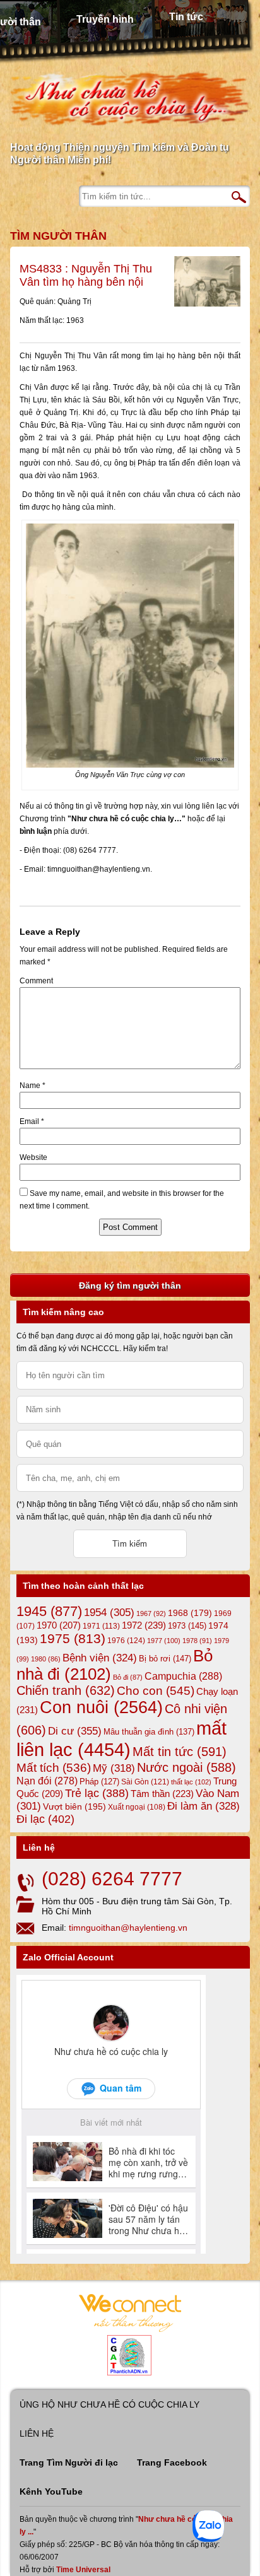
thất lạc (191, 1782)
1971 (101, 1626)
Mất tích (54, 1768)
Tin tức (186, 17)
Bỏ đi (128, 1677)
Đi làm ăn (204, 1806)
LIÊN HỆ (37, 2433)
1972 (144, 1625)
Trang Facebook (172, 2462)
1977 (164, 1641)
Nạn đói (47, 1781)
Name (32, 1086)
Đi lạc (45, 1819)
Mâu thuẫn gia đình (149, 1732)
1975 (73, 1639)
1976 (126, 1641)
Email (32, 1121)
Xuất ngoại (137, 1807)
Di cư (75, 1731)
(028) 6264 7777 (112, 1879)
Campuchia (183, 1676)
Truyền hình (105, 19)
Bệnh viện (100, 1658)
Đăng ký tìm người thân (130, 1285)
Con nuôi (101, 1707)
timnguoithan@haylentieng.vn (128, 1928)
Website (33, 1157)
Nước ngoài (186, 1767)
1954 (109, 1613)
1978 (197, 1641)
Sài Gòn (145, 1782)
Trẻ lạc (97, 1793)
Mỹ (114, 1768)
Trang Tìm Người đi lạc (69, 2462)
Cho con (156, 1690)
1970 (59, 1625)
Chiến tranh (66, 1690)
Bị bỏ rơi (165, 1659)
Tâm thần (162, 1794)
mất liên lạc (121, 1739)
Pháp (99, 1782)
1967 (151, 1613)
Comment (36, 981)
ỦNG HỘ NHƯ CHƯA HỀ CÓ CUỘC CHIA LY (109, 2404)
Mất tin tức (180, 1752)
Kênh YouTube (51, 2491)
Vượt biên (74, 1806)
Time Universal (83, 2570)
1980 (46, 1659)
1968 (190, 1613)
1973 (187, 1626)
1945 (49, 1611)
